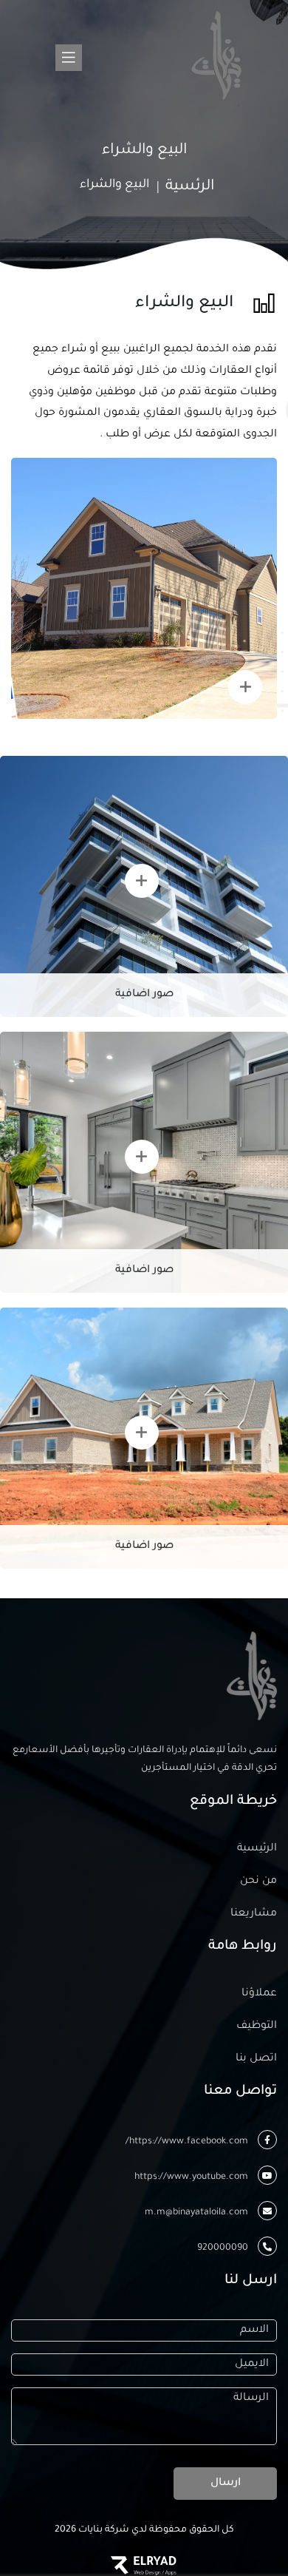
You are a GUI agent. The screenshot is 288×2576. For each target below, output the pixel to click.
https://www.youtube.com (192, 2177)
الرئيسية (257, 1849)
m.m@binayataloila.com (198, 2213)
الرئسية (190, 187)
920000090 (224, 2248)
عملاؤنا (259, 1994)
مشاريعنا (254, 1914)
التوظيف (257, 2026)
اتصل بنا (256, 2059)
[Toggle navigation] (71, 55)
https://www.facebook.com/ (188, 2142)
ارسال (226, 2484)
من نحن (258, 1882)
